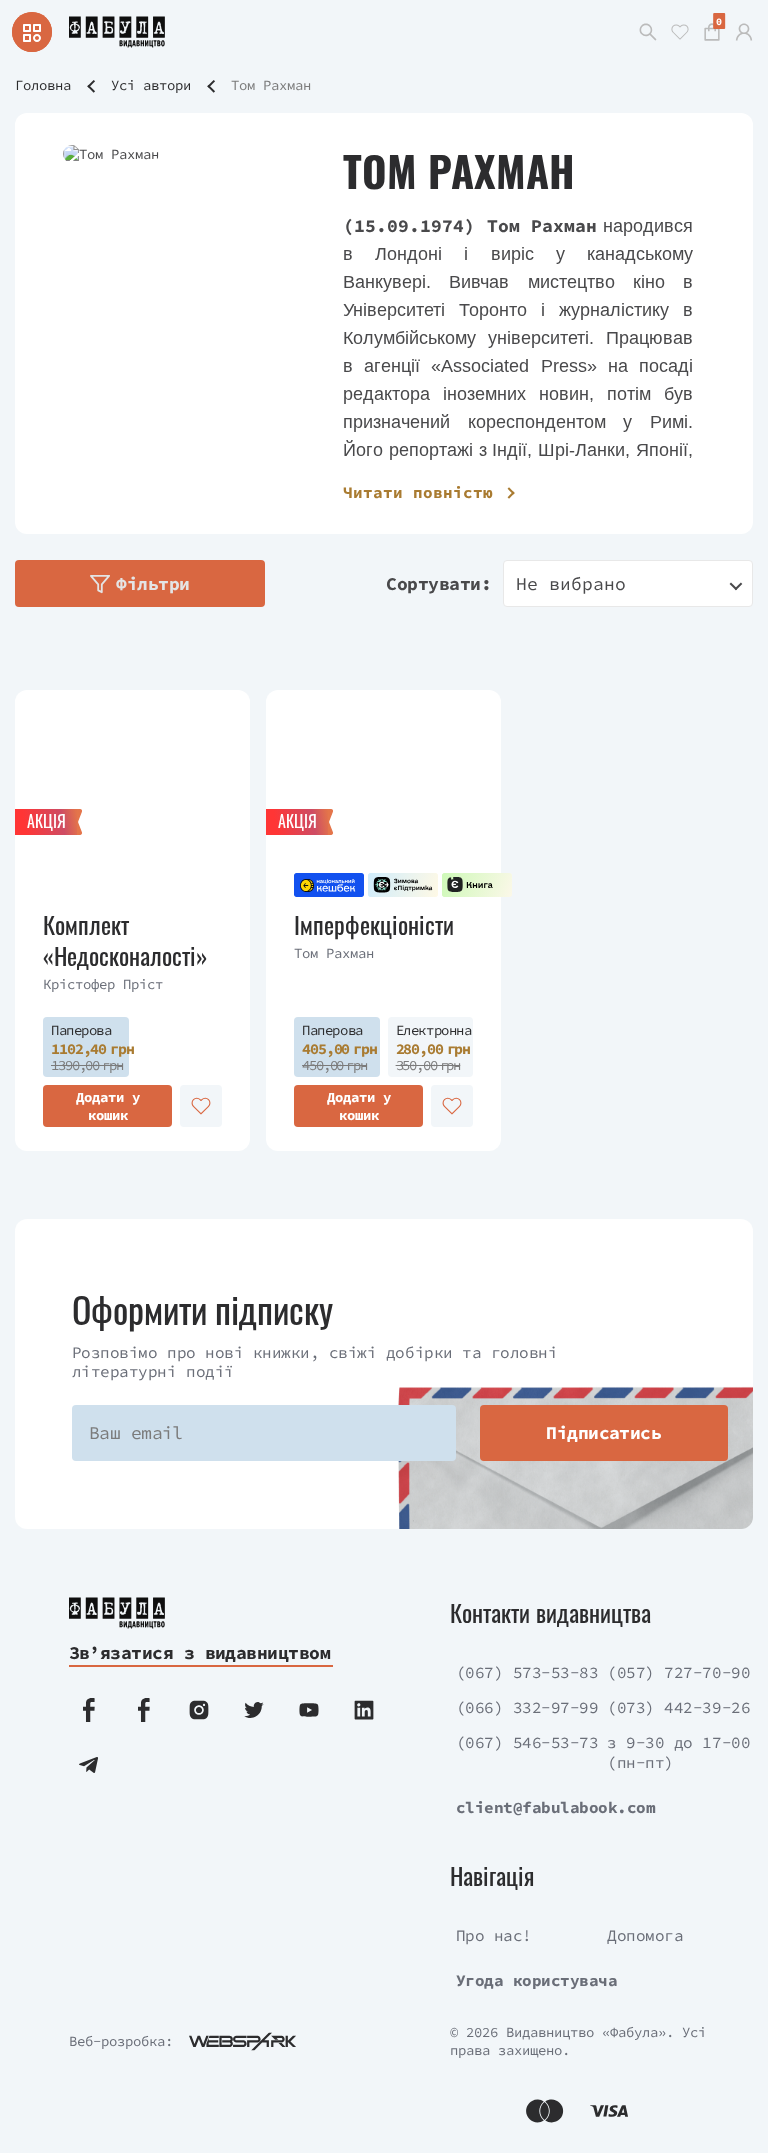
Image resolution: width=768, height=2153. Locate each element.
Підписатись (603, 1432)
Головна (43, 85)
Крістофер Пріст (103, 984)
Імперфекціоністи (374, 924)
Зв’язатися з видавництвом (200, 1652)
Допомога (645, 1935)
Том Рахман (334, 953)
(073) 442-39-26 (678, 1707)
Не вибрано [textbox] (571, 583)
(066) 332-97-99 (527, 1707)
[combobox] (628, 583)
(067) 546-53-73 (527, 1742)
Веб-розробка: (121, 2041)
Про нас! (494, 1935)
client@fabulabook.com (556, 1807)
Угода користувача (537, 1980)
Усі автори (151, 85)
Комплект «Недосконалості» (125, 940)
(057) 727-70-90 (678, 1672)
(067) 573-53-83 (527, 1672)
